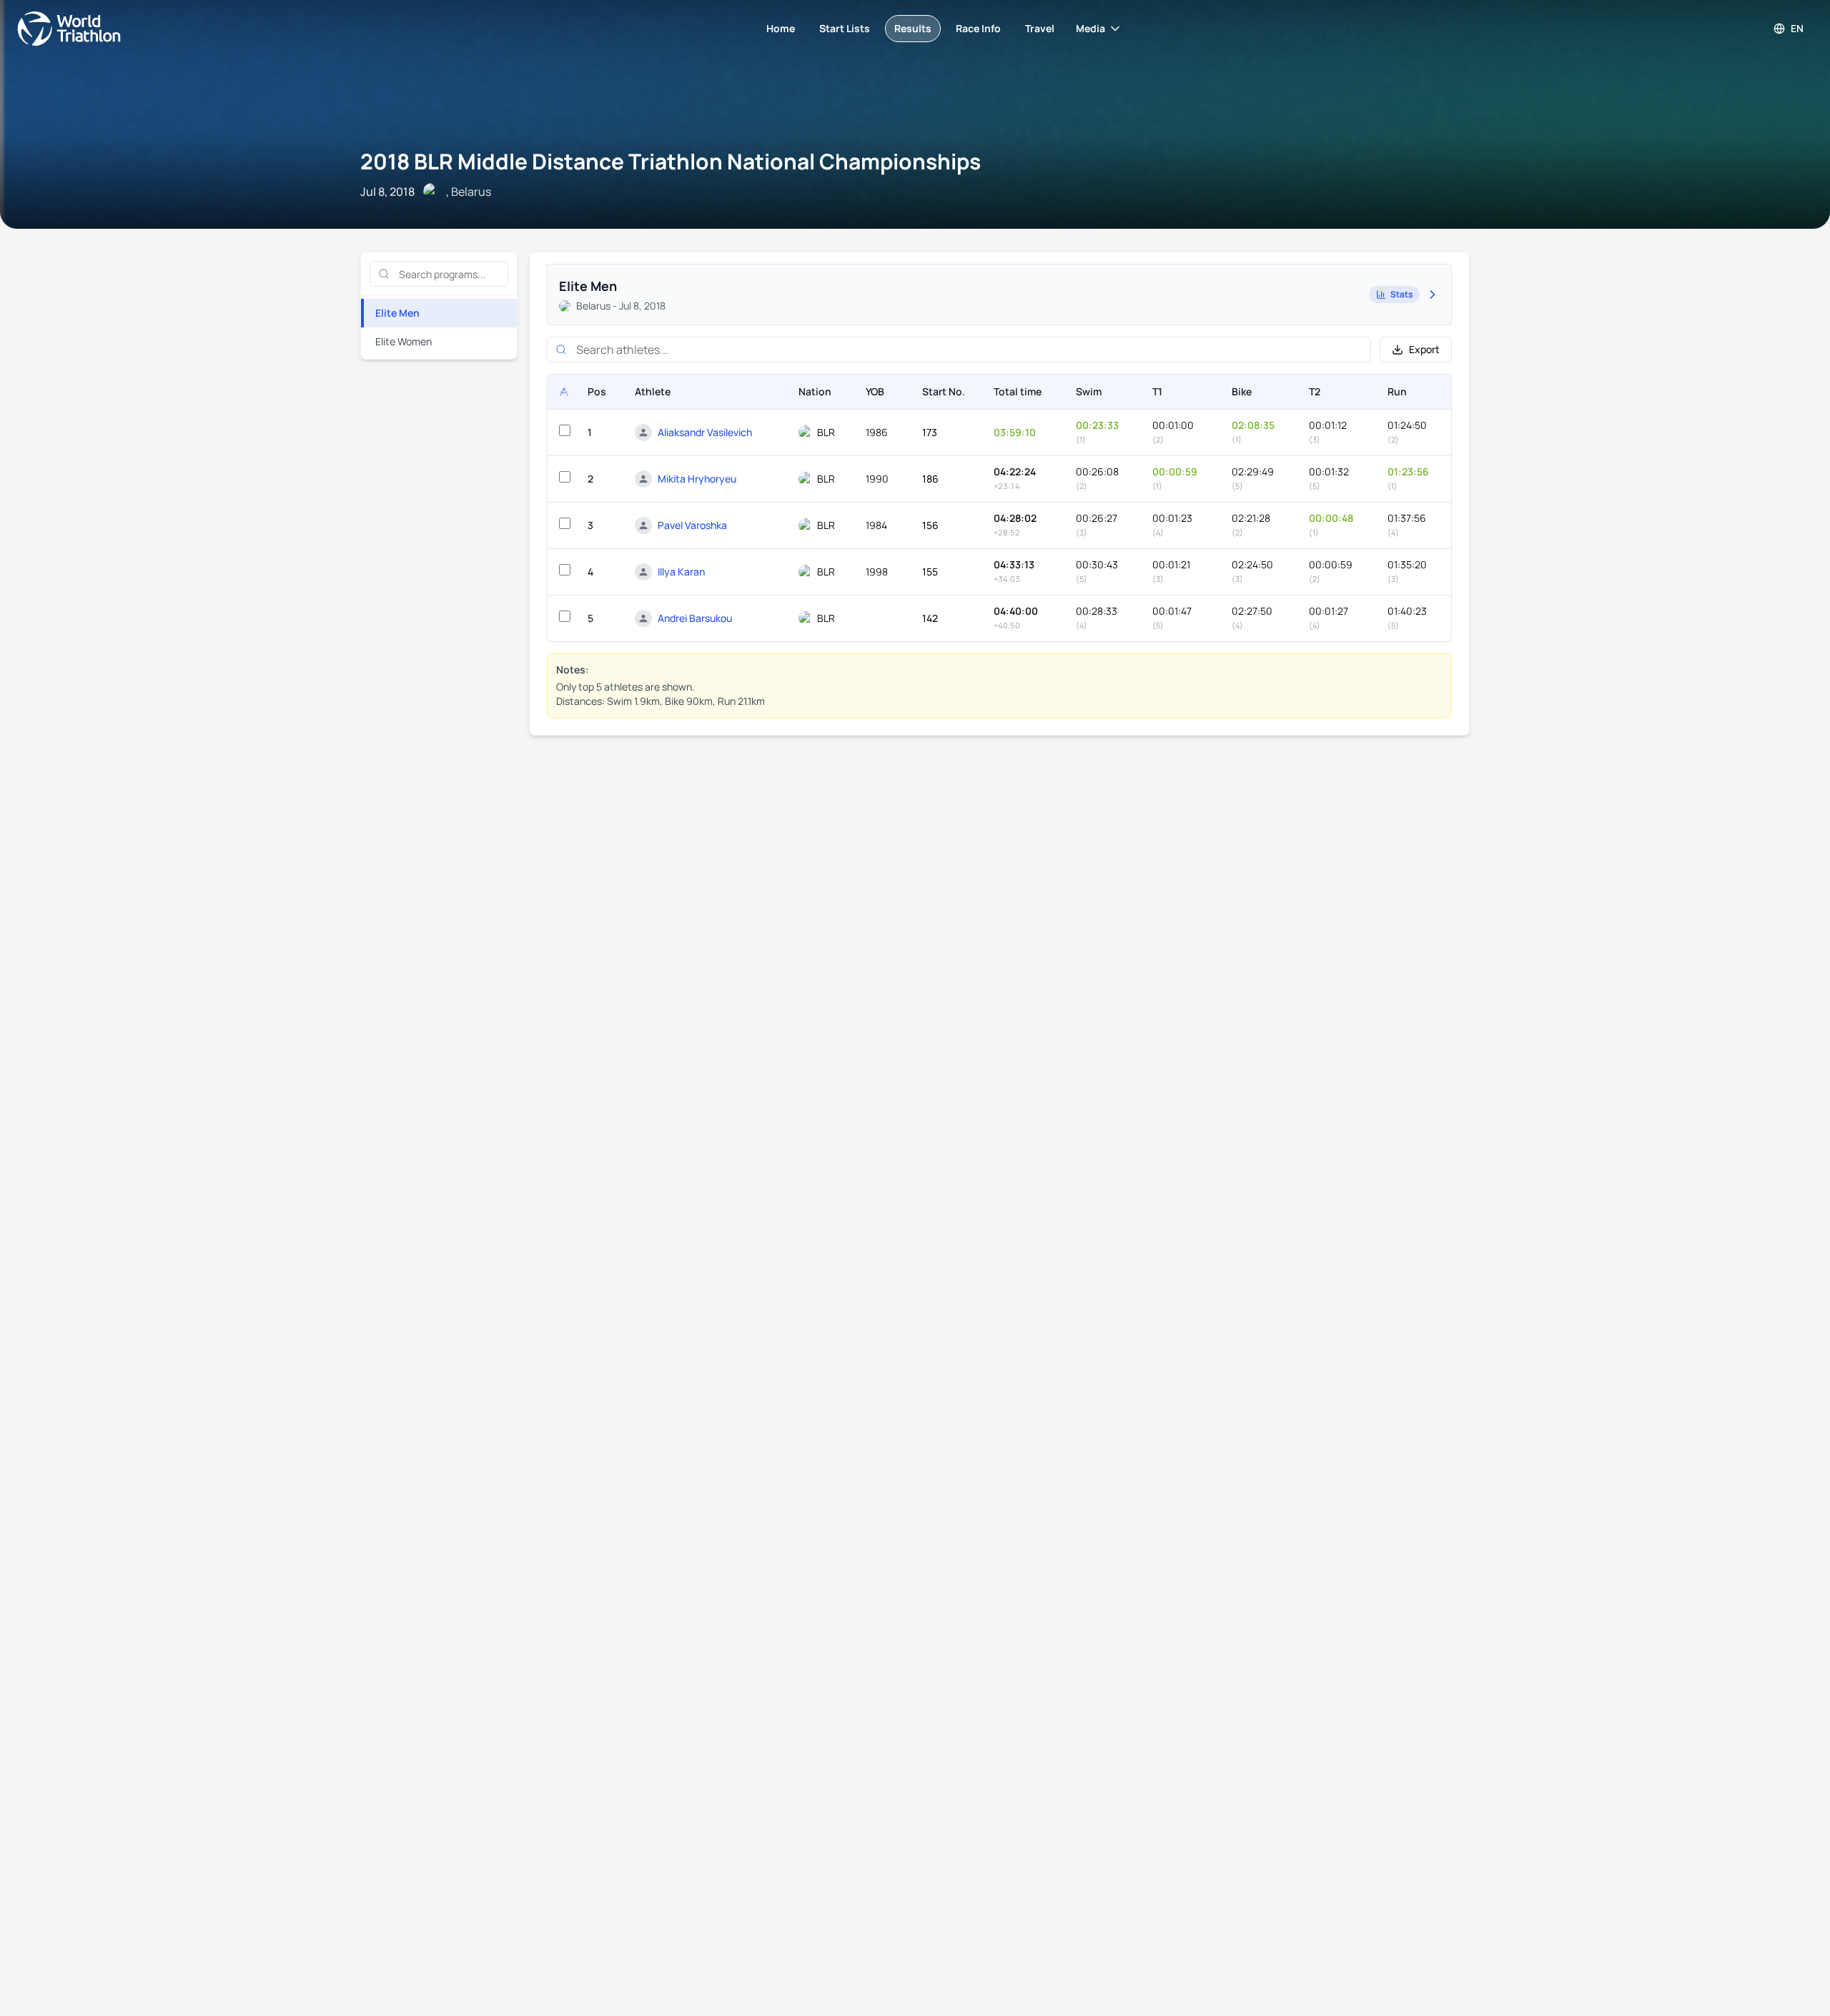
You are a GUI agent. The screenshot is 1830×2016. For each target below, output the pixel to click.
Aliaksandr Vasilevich (705, 432)
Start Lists (845, 28)
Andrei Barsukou (695, 618)
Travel (1040, 28)
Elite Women (404, 341)
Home (781, 28)
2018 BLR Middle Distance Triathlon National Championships (671, 161)
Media (1090, 28)
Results (913, 28)
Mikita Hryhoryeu (697, 479)
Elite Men (397, 313)
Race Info (978, 28)
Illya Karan (681, 572)
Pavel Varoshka (692, 525)
